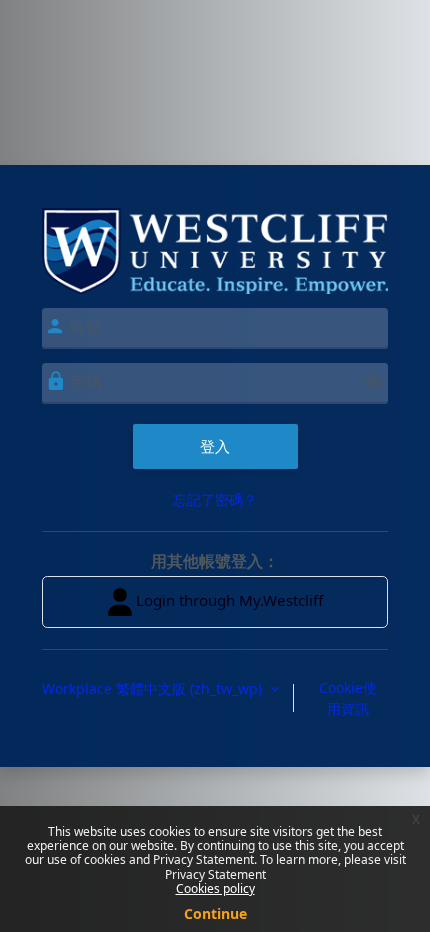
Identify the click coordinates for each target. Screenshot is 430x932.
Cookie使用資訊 (348, 698)
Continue (215, 913)
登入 (215, 446)
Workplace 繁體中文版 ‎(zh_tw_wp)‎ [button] (154, 688)
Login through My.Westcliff (227, 600)
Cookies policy (215, 888)
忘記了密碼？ (215, 499)
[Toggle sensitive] (373, 382)
